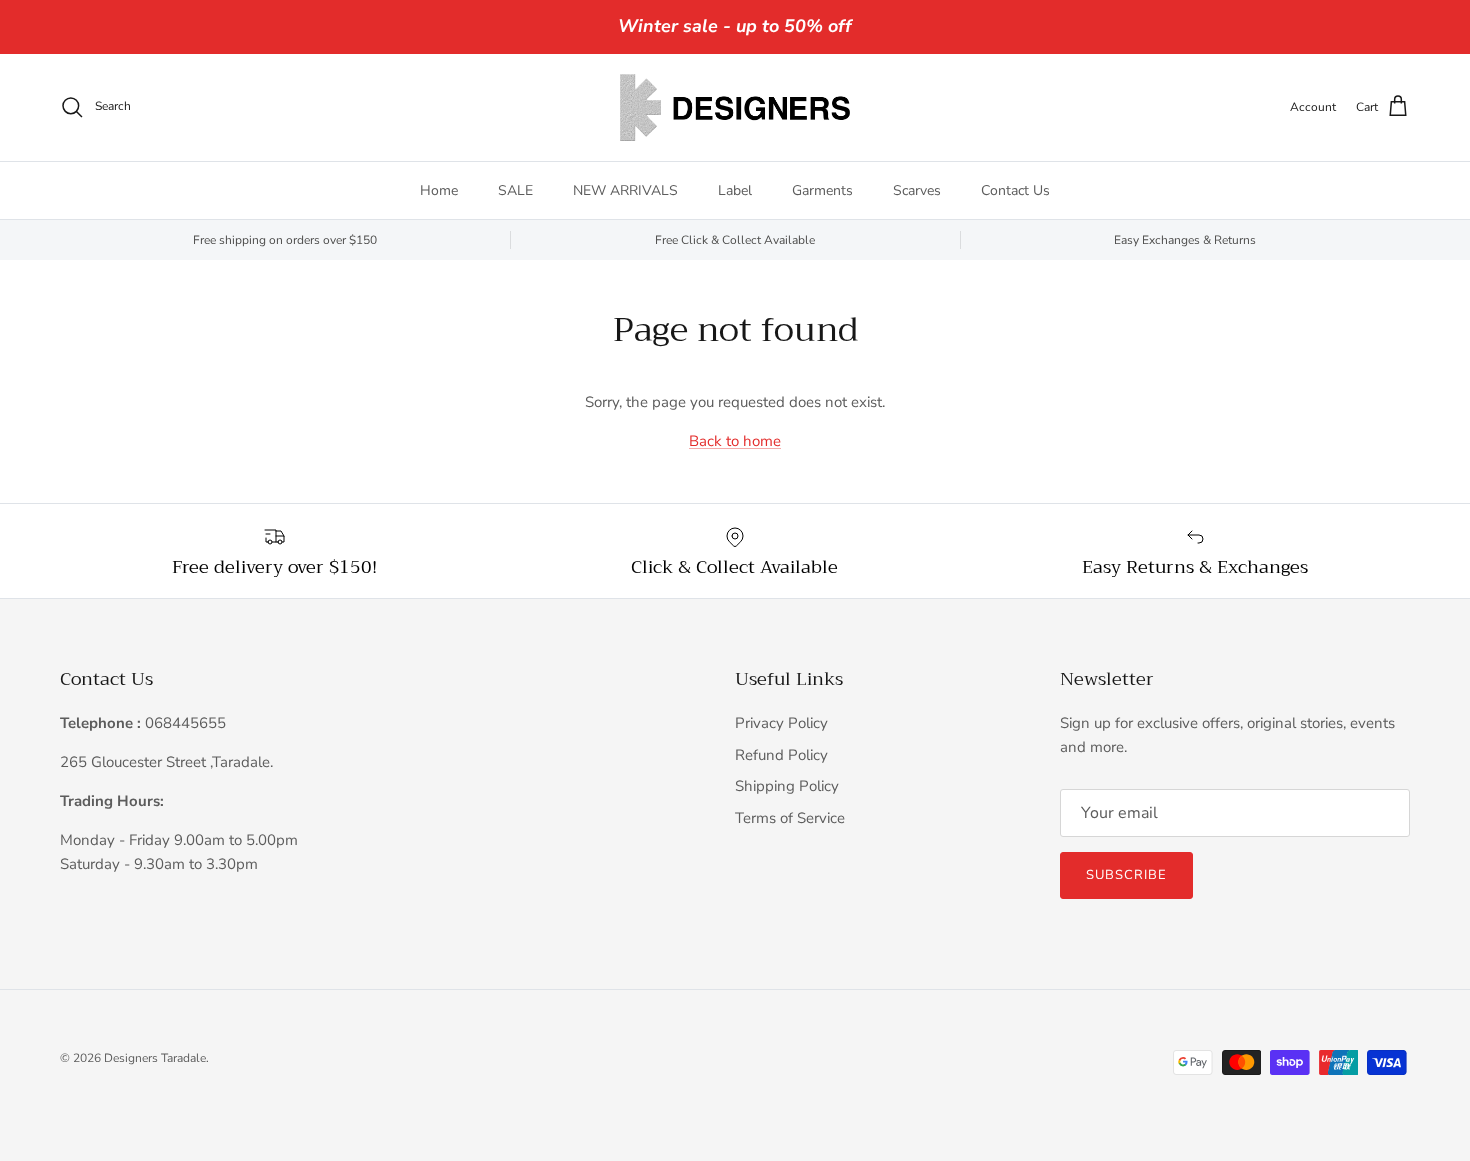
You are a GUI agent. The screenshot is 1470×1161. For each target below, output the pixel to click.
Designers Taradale (155, 1058)
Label (735, 190)
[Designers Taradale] (735, 107)
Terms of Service (790, 818)
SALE (515, 190)
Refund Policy (781, 755)
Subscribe (1126, 875)
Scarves (917, 190)
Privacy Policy (781, 723)
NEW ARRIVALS (625, 190)
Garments (822, 190)
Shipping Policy (787, 786)
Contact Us (1015, 190)
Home (439, 190)
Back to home (735, 441)
